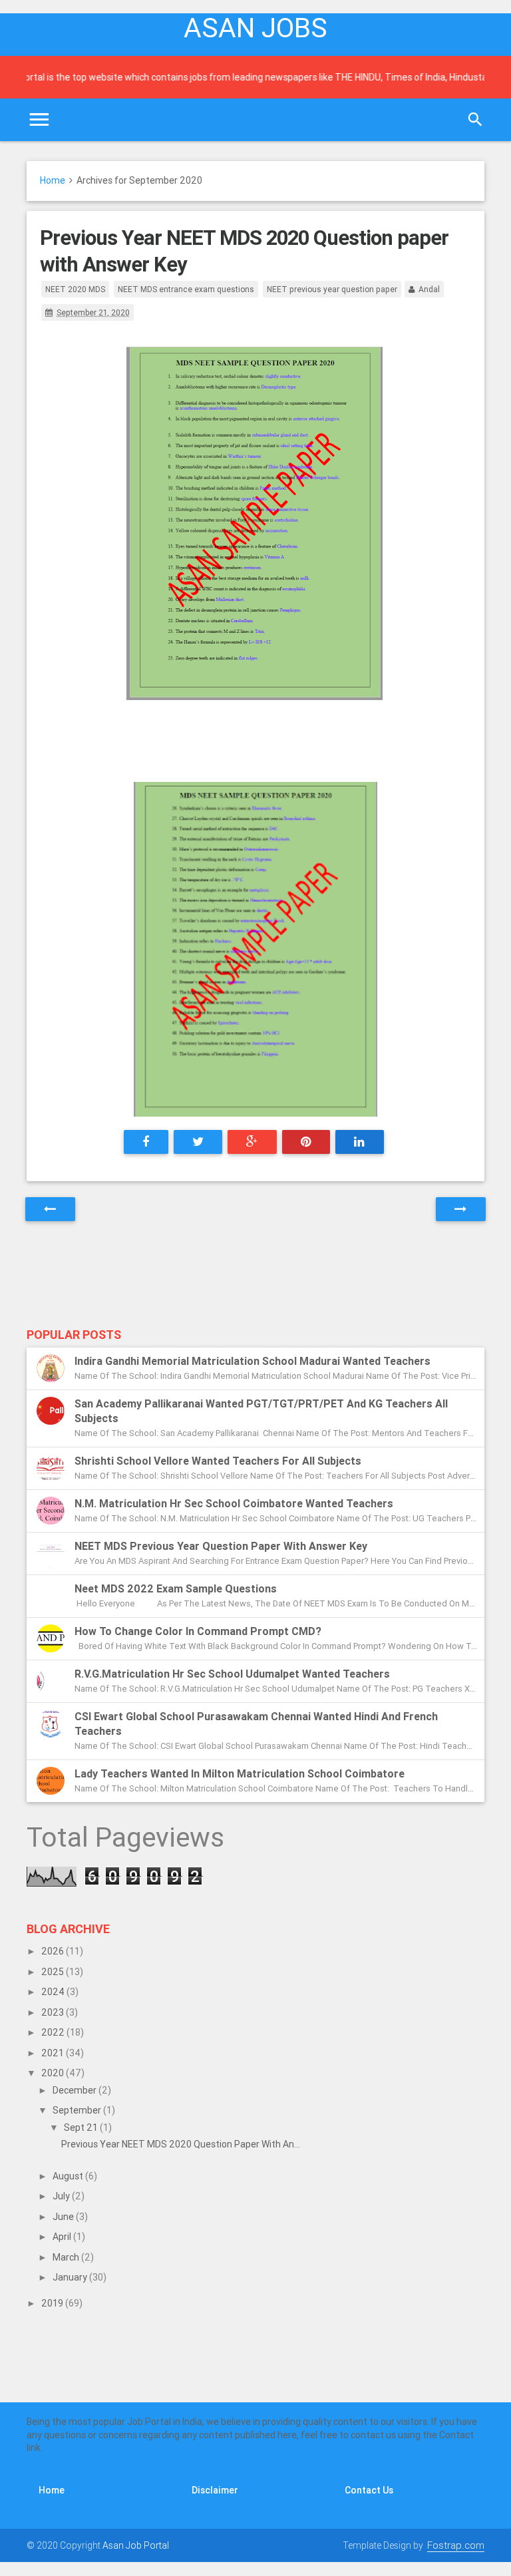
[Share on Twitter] (198, 1142)
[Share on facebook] (146, 1142)
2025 (54, 1972)
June (64, 2217)
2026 (54, 1951)
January (71, 2277)
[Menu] (39, 120)
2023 (54, 2012)
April (63, 2237)
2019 (53, 2303)
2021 (54, 2053)
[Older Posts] (461, 1209)
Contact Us (369, 2490)
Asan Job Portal (136, 2545)
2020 (54, 2073)
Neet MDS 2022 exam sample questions (176, 1588)
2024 (54, 1992)
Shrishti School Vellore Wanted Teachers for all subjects (218, 1461)
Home (53, 180)
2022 (54, 2032)
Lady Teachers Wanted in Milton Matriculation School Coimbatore (240, 1773)
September (78, 2110)
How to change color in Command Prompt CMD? (198, 1631)
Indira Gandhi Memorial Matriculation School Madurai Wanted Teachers (253, 1361)
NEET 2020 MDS (75, 289)
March (67, 2257)
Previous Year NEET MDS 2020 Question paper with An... (181, 2144)
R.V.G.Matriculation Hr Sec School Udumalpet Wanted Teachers (232, 1674)
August (69, 2176)
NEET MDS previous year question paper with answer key (221, 1546)
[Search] (475, 120)
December (76, 2090)
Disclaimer (215, 2490)
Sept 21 (82, 2127)
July (62, 2196)
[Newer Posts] (50, 1209)
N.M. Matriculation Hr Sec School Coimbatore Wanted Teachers (234, 1503)
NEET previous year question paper (332, 289)
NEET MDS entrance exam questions (186, 289)
